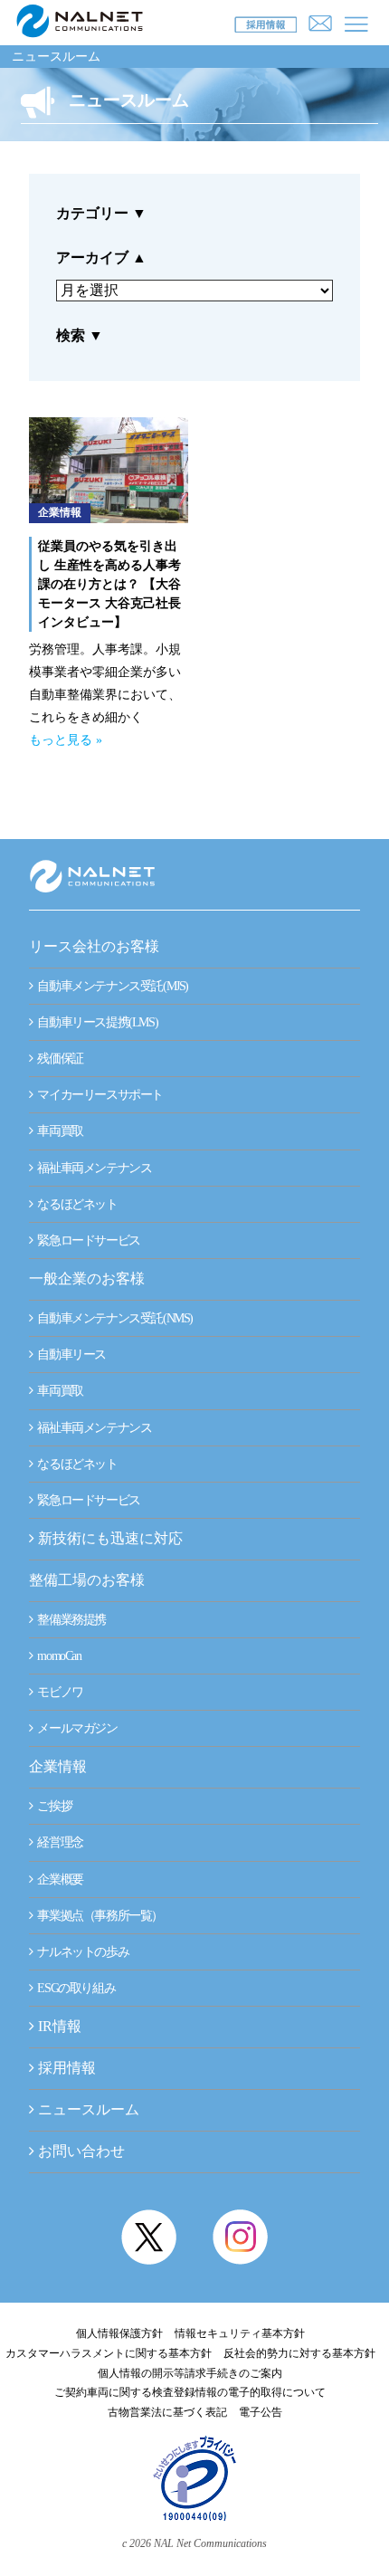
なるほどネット (76, 1204)
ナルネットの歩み (82, 1952)
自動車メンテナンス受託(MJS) (112, 986)
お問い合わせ (81, 2151)
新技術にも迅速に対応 (109, 1538)
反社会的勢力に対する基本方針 (299, 2353)
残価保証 (59, 1059)
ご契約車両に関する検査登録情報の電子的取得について (190, 2392)
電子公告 (261, 2412)
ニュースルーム (56, 57)
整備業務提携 (71, 1620)
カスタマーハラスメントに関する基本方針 (109, 2353)
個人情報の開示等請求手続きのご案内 (190, 2373)
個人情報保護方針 (119, 2333)
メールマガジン (76, 1728)
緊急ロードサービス (88, 1240)
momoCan (58, 1656)
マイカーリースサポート (99, 1095)
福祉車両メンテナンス (94, 1168)
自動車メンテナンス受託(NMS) (114, 1318)
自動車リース (71, 1355)
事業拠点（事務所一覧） (99, 1916)
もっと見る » (66, 740)
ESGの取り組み (75, 1988)
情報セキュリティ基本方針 (240, 2333)
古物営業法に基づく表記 (167, 2412)
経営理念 (59, 1842)
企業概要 (59, 1880)
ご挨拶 (53, 1806)
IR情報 (60, 2026)
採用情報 (67, 2068)
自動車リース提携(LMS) (96, 1022)
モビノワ (59, 1692)
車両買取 (59, 1131)
